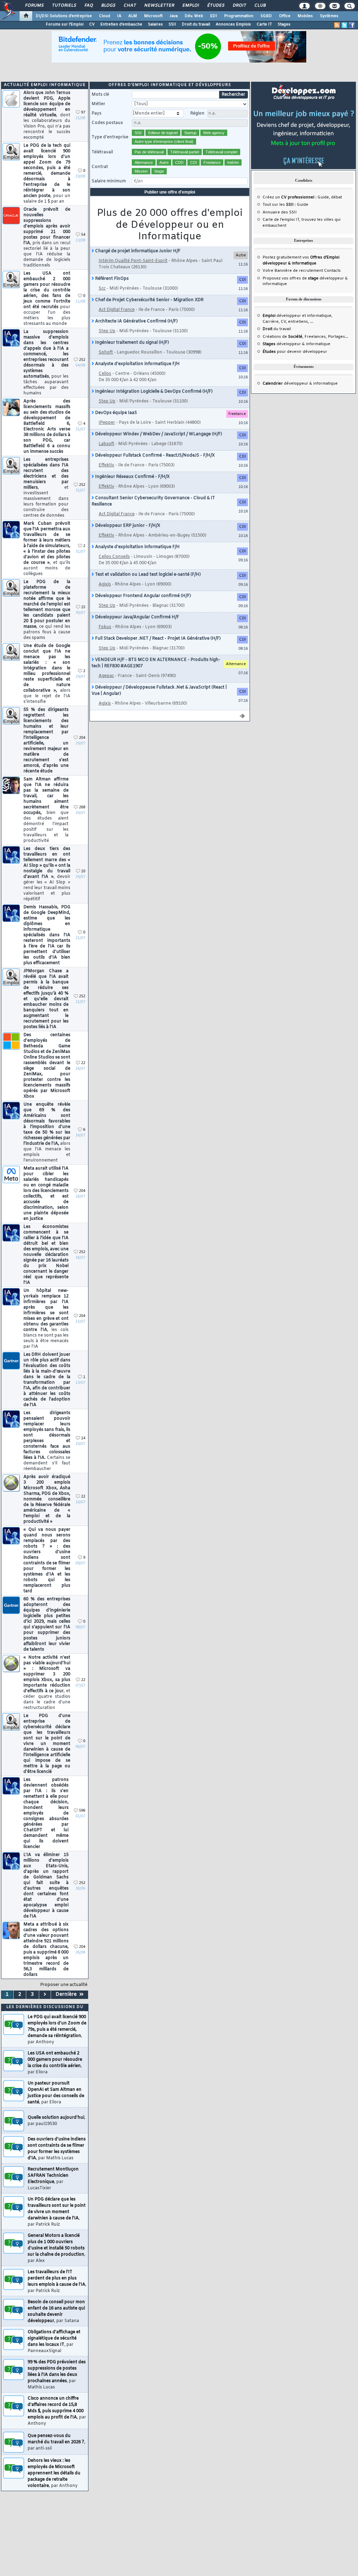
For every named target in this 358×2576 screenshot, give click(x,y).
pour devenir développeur (295, 352)
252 (82, 360)
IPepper (107, 423)
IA (119, 16)
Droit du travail (196, 24)
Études (216, 6)
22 (83, 1063)
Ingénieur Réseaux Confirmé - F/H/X (132, 477)
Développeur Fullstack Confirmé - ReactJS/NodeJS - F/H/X (154, 456)
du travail (277, 329)
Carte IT (264, 24)
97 (83, 113)
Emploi (190, 6)
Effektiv (106, 465)
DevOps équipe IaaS (116, 413)
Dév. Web (194, 16)
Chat (130, 6)
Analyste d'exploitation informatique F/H (137, 364)
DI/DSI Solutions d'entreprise (64, 16)
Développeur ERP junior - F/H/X (127, 526)
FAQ (88, 6)
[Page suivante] (45, 1995)
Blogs (108, 6)
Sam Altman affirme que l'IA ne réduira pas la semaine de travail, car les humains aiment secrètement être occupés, (46, 810)
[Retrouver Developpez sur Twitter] (344, 25)
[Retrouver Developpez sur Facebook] (352, 25)
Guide (323, 197)
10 (83, 871)
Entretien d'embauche (121, 24)
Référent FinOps (111, 279)
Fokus (105, 627)
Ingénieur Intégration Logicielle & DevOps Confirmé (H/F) (153, 392)
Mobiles (305, 16)
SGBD (266, 16)
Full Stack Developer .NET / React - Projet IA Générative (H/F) (157, 639)
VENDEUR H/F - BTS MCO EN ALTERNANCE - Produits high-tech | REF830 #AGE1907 (156, 663)
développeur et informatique (297, 316)
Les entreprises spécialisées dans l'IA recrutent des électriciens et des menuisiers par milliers (46, 488)
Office (285, 16)
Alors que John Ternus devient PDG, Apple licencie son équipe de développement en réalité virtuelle (47, 115)
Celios (105, 374)
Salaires (155, 24)
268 (82, 807)
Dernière (67, 1995)
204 (82, 738)
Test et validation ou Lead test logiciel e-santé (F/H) (147, 575)
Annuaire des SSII (280, 212)
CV (92, 24)
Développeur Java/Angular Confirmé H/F (137, 617)
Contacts (332, 271)
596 (82, 1811)
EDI (214, 16)
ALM (133, 16)
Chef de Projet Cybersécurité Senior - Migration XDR (149, 300)
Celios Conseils (114, 557)
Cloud (105, 16)
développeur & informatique (296, 344)
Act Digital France (117, 310)
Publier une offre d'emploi (170, 192)
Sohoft (106, 352)
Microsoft (153, 16)
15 (83, 607)
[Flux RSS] (337, 25)
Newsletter (159, 6)
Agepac (106, 676)
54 (83, 235)
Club (260, 6)
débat (336, 197)
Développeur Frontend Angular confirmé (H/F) (142, 596)
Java (174, 16)
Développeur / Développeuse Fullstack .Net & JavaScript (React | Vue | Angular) (159, 691)
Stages (284, 24)
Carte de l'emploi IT (281, 220)
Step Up (107, 331)
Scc (102, 289)
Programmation (239, 16)
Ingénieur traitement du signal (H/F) (131, 343)
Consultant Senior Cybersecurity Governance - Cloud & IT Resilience (153, 501)
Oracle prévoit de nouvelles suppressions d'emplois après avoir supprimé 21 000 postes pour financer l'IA (47, 238)
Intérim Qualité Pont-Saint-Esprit (133, 261)
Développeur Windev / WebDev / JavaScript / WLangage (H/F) (158, 434)
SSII (172, 24)
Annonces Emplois (233, 24)
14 (83, 1438)
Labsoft (106, 444)
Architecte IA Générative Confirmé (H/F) (136, 321)
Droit (239, 6)
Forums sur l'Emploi (65, 24)
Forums (34, 6)
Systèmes (329, 16)
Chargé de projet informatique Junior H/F (137, 251)
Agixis (105, 584)
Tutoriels (64, 6)
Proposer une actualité (64, 1985)
